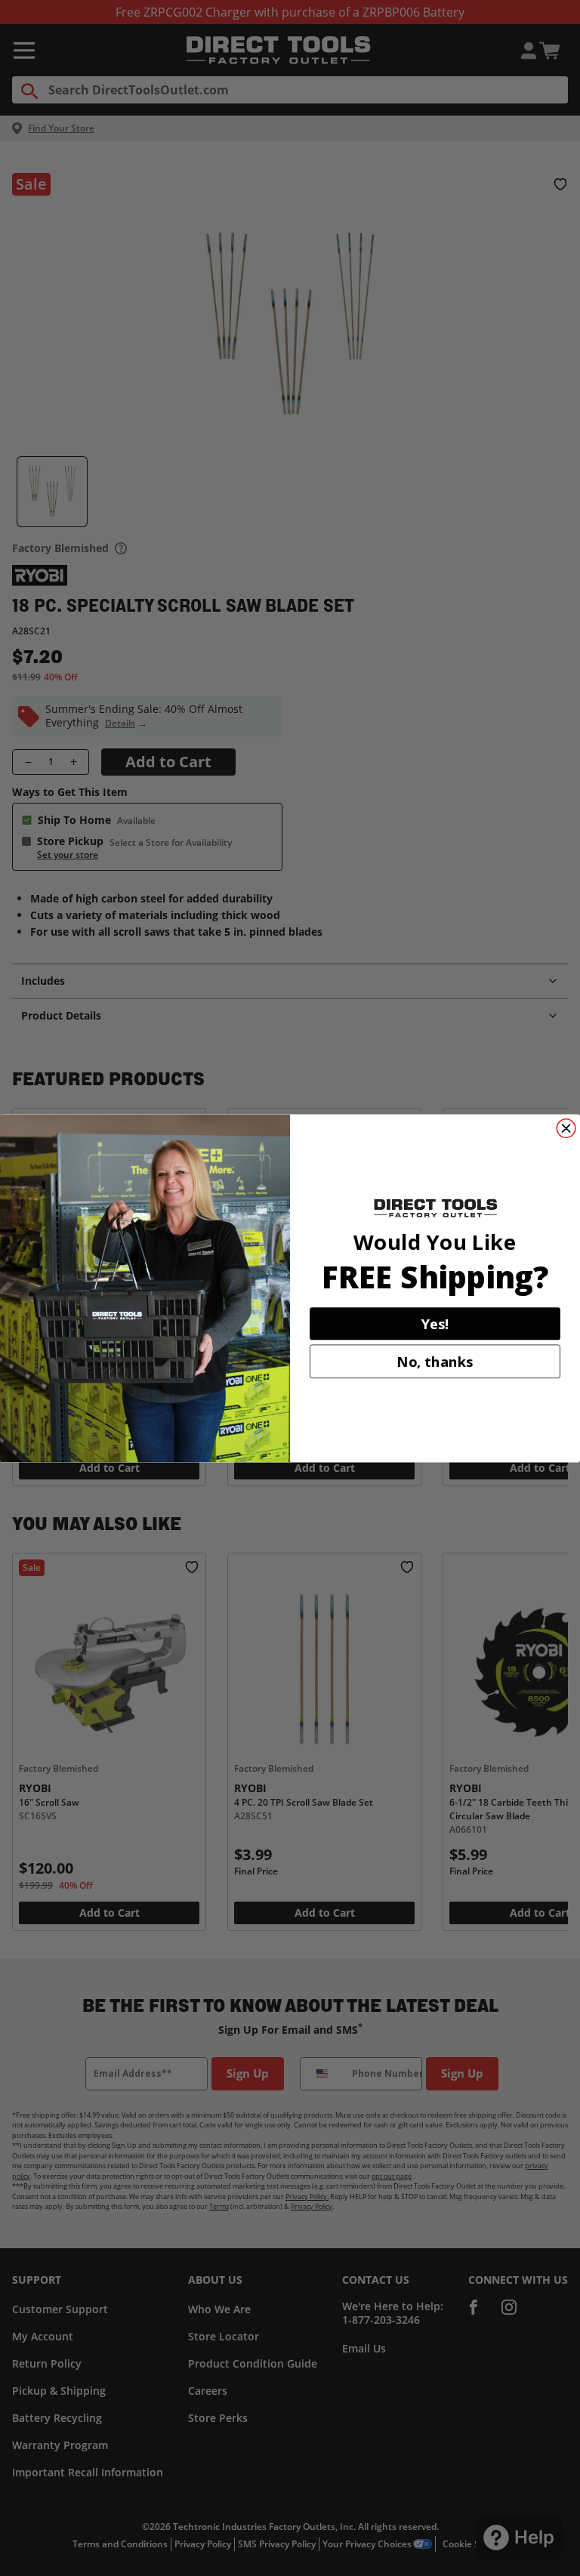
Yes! (435, 1323)
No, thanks (435, 1361)
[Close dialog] (566, 1128)
